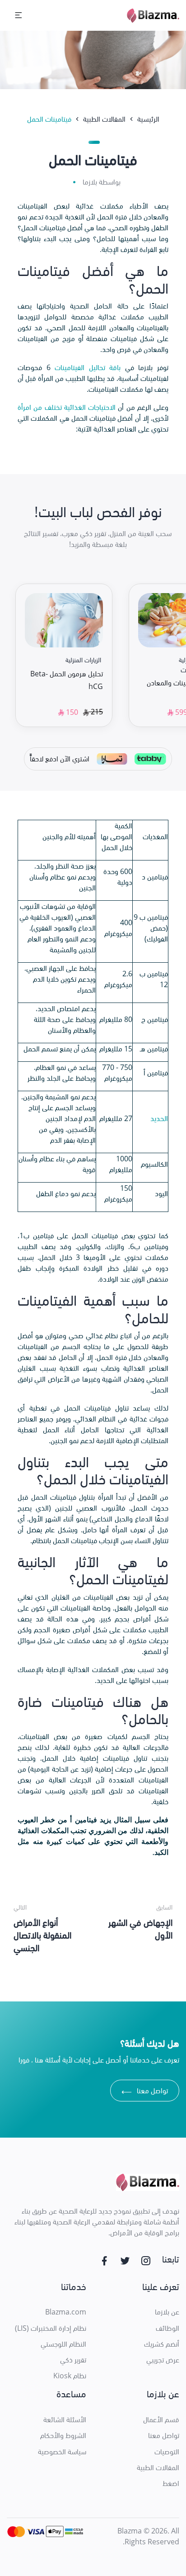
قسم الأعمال (161, 2419)
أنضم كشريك (162, 2344)
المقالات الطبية (158, 2467)
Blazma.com (66, 2312)
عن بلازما (167, 2312)
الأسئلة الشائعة (65, 2419)
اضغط (171, 2483)
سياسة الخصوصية (62, 2452)
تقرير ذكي (73, 2360)
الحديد (159, 1118)
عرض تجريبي (163, 2360)
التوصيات (167, 2452)
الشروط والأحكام (63, 2435)
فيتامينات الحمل (49, 119)
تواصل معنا (145, 2092)
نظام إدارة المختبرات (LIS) (51, 2328)
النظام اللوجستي (63, 2344)
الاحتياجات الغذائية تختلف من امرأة (67, 407)
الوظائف (167, 2328)
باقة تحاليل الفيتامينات (88, 367)
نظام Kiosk (70, 2376)
